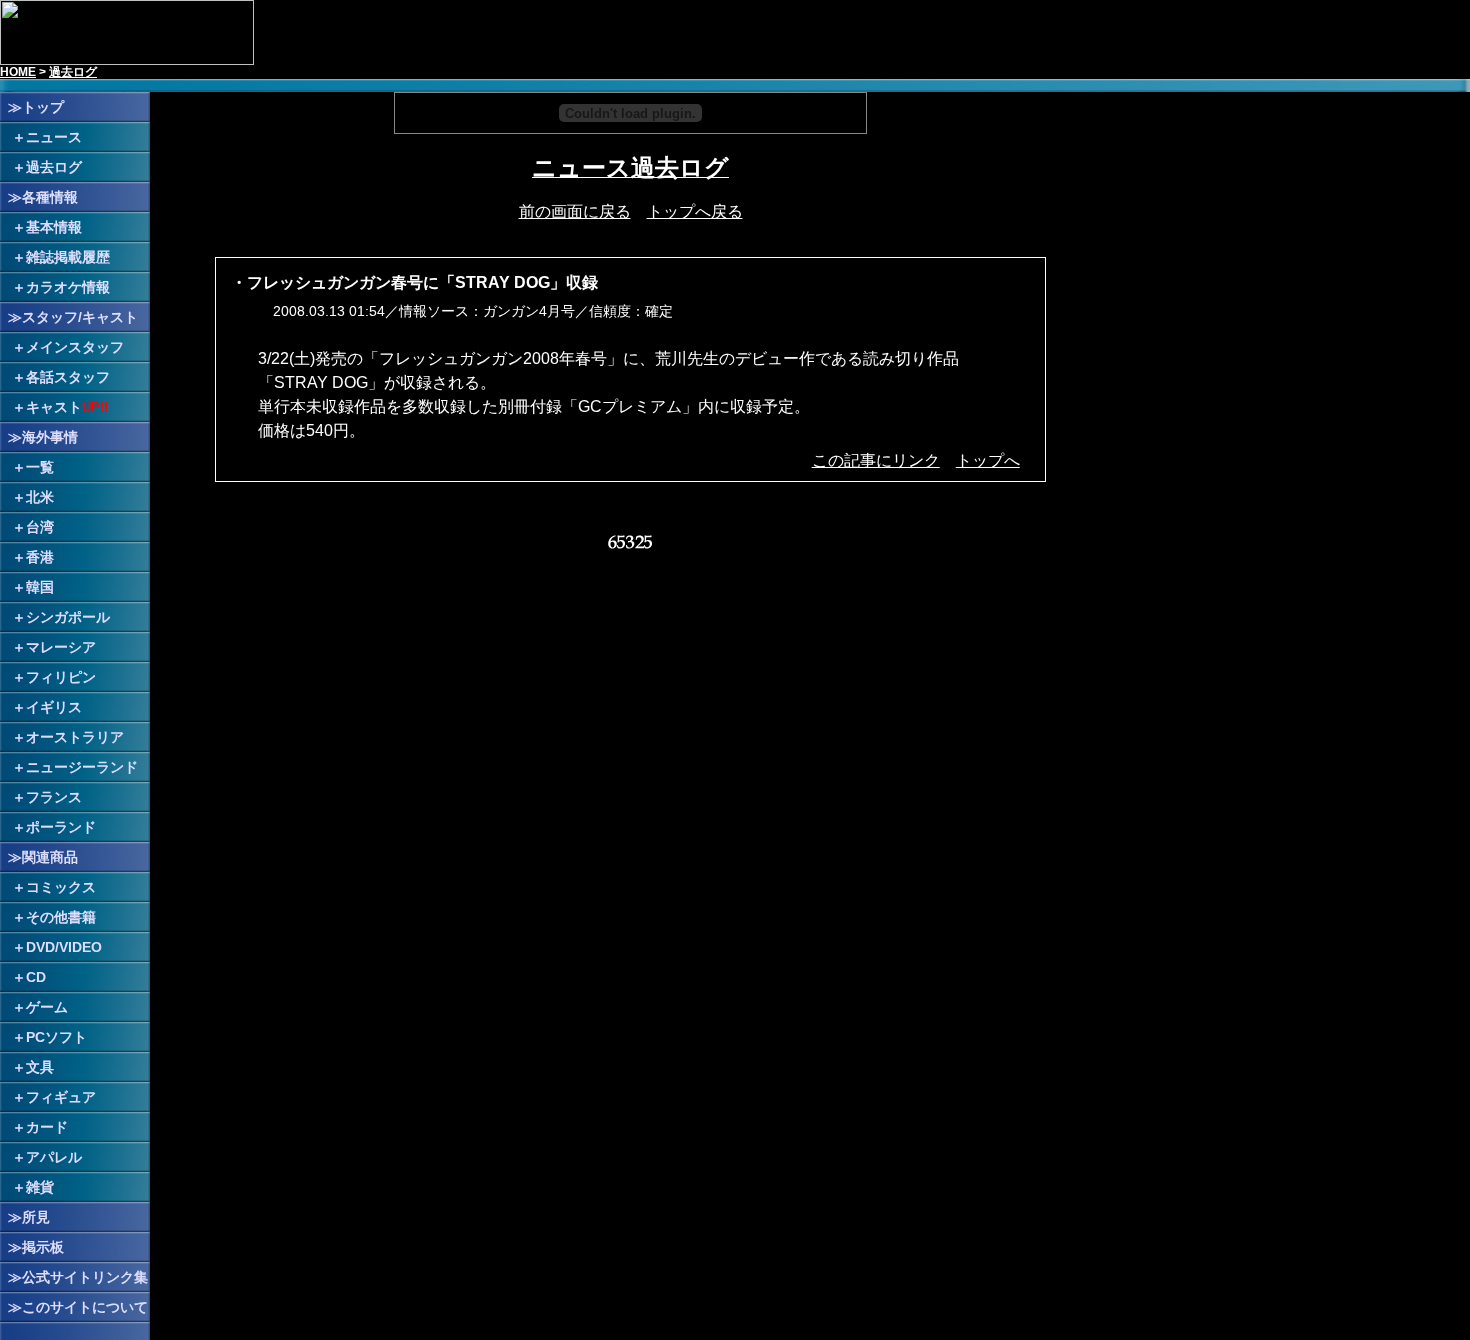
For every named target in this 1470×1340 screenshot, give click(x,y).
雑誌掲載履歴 (68, 257)
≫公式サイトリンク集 (78, 1277)
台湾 (40, 527)
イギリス (54, 707)
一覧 (40, 467)
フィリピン (61, 677)
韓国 (40, 587)
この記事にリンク (876, 460)
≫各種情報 (43, 197)
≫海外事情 (43, 437)
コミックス (61, 887)
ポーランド (61, 827)
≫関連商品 (43, 857)
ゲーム (47, 1007)
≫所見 (29, 1217)
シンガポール (68, 617)
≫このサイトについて (78, 1307)
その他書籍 (61, 917)
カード (47, 1127)
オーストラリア (75, 737)
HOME (18, 72)
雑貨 (40, 1187)
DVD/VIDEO (64, 947)
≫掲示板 (36, 1247)
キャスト (54, 407)
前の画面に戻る (575, 211)
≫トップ (36, 107)
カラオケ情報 (68, 287)
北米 (40, 497)
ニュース (54, 137)
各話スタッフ (68, 377)
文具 (40, 1067)
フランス (54, 797)
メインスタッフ (75, 347)
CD (36, 977)
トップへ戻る (695, 211)
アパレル (54, 1157)
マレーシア (61, 647)
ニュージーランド (82, 767)
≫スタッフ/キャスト (73, 317)
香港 (40, 557)
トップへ (988, 460)
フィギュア (61, 1097)
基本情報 (54, 227)
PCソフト (56, 1037)
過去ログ (73, 72)
